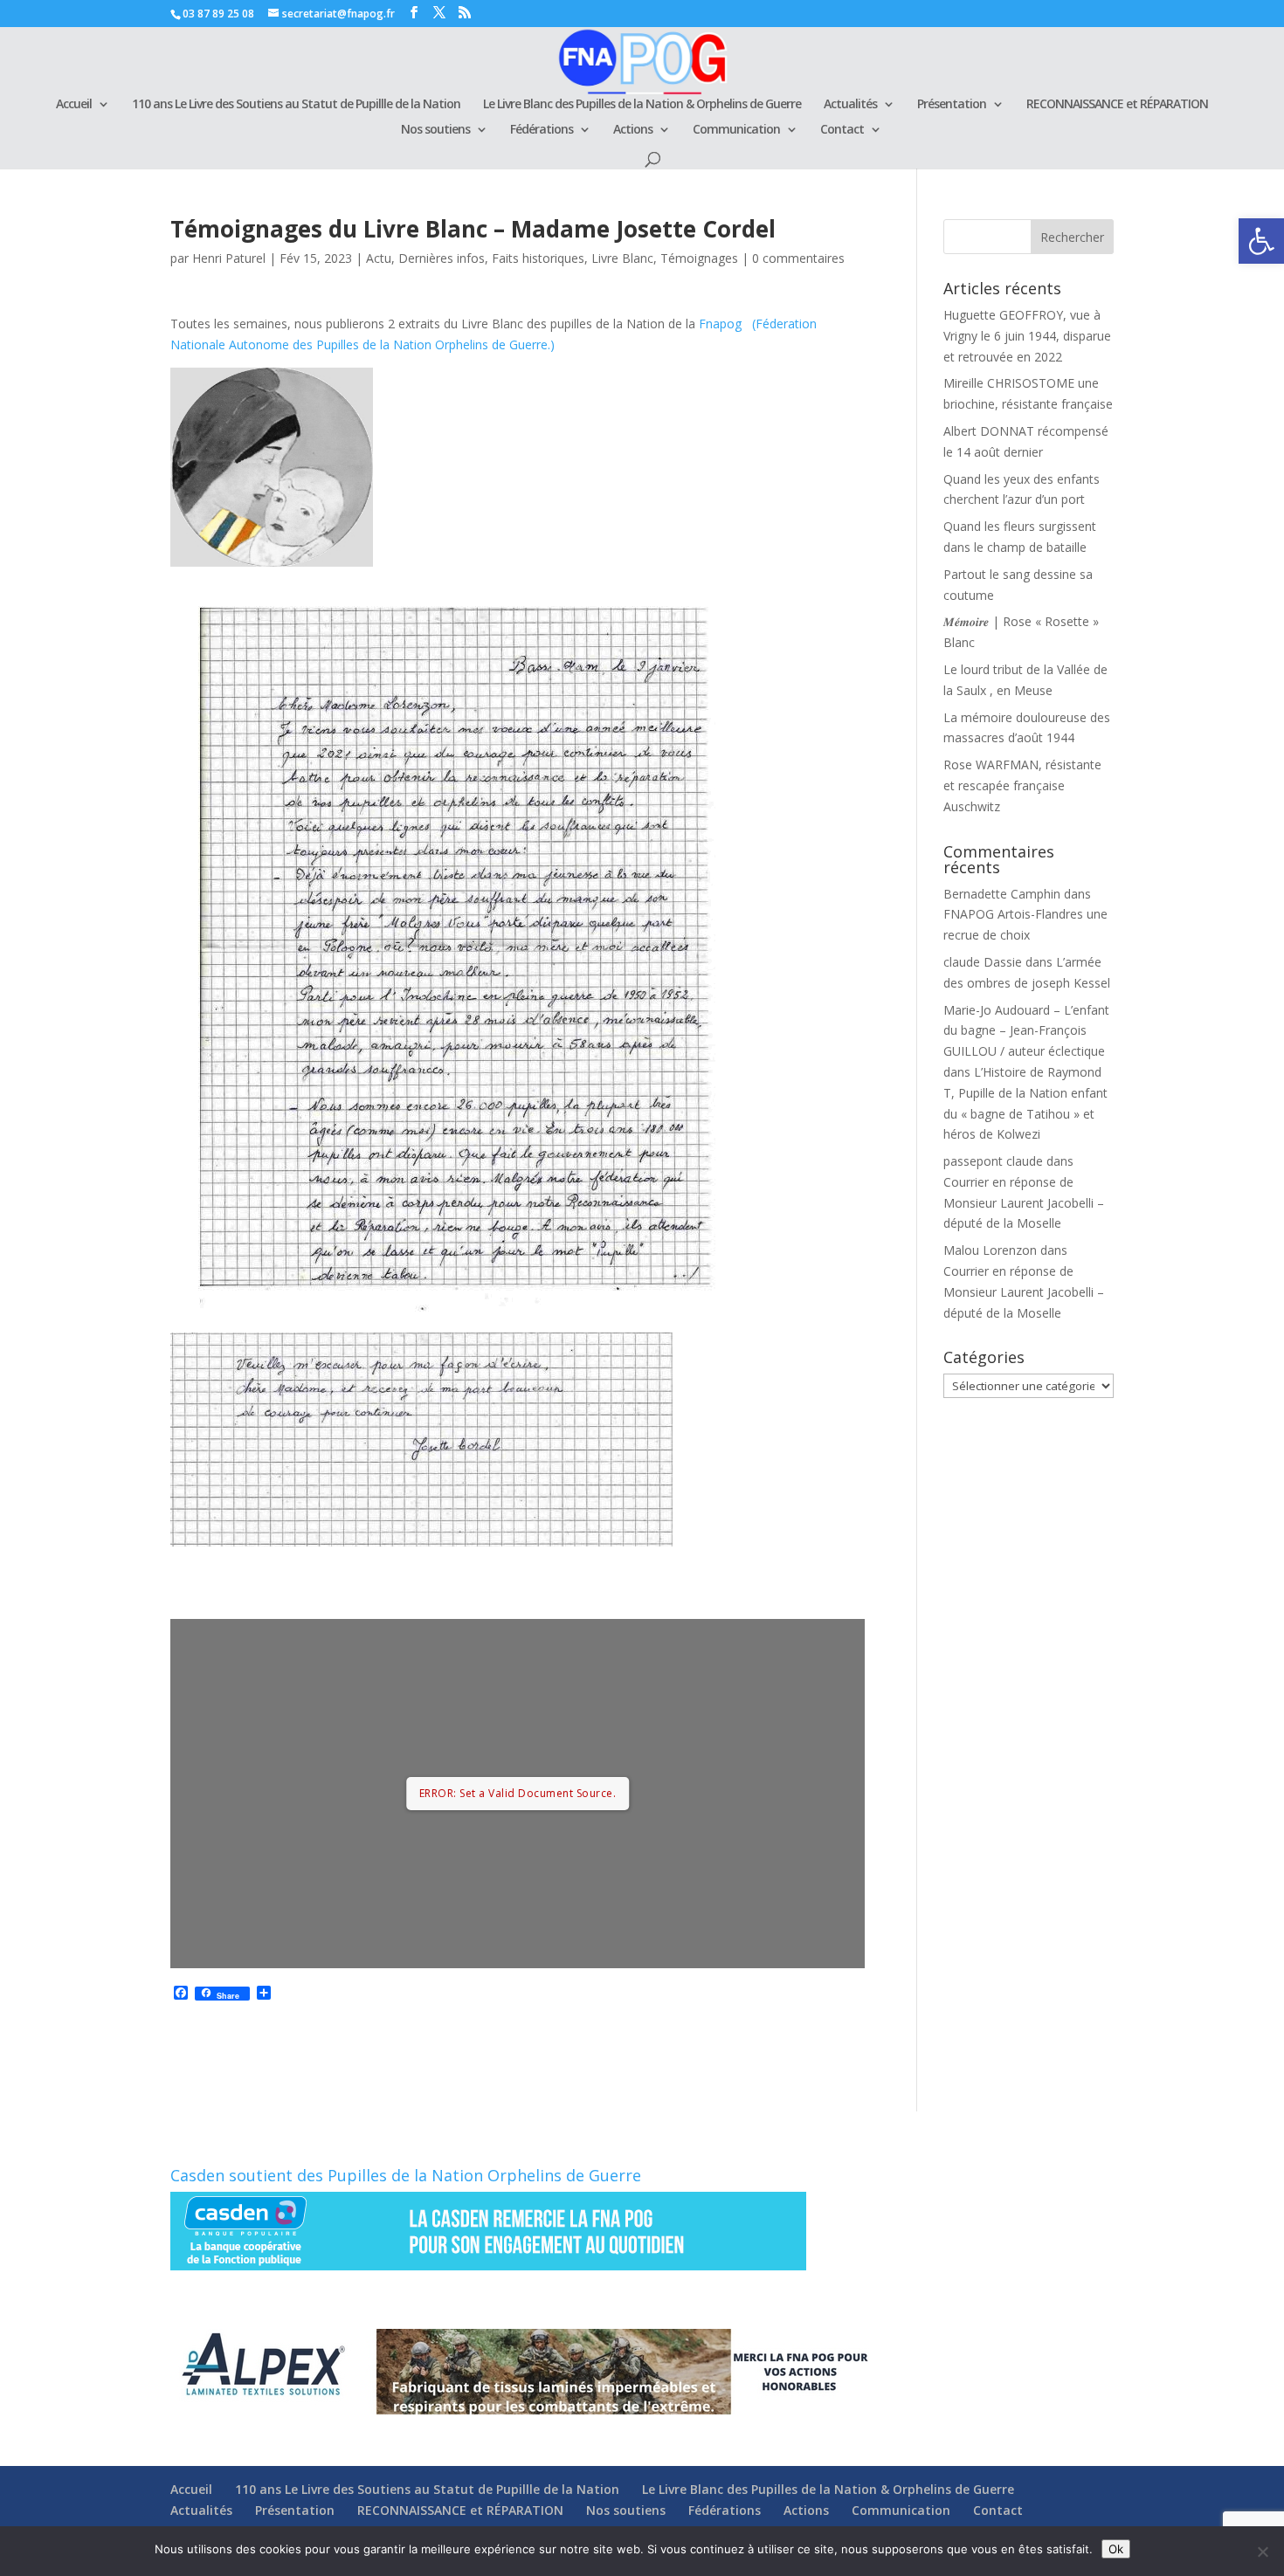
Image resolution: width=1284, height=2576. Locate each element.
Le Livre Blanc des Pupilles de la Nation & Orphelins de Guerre (642, 105)
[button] (1261, 241)
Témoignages (699, 258)
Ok (1116, 2549)
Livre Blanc (622, 258)
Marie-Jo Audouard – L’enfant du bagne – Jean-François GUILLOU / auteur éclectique (1026, 1031)
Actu (379, 258)
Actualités (850, 105)
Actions (633, 130)
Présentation (952, 105)
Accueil (74, 105)
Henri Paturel (229, 258)
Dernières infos (442, 258)
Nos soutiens (435, 130)
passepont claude (993, 1161)
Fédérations (542, 130)
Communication (736, 130)
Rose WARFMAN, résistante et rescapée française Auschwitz (1022, 785)
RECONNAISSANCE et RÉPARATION (1117, 105)
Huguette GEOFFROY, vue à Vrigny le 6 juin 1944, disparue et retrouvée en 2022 (1027, 336)
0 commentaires (798, 258)
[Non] (1262, 2552)
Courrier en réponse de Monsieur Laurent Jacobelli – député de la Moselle (1024, 1203)
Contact (842, 130)
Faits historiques (538, 258)
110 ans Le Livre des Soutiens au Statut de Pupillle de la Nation (296, 105)
